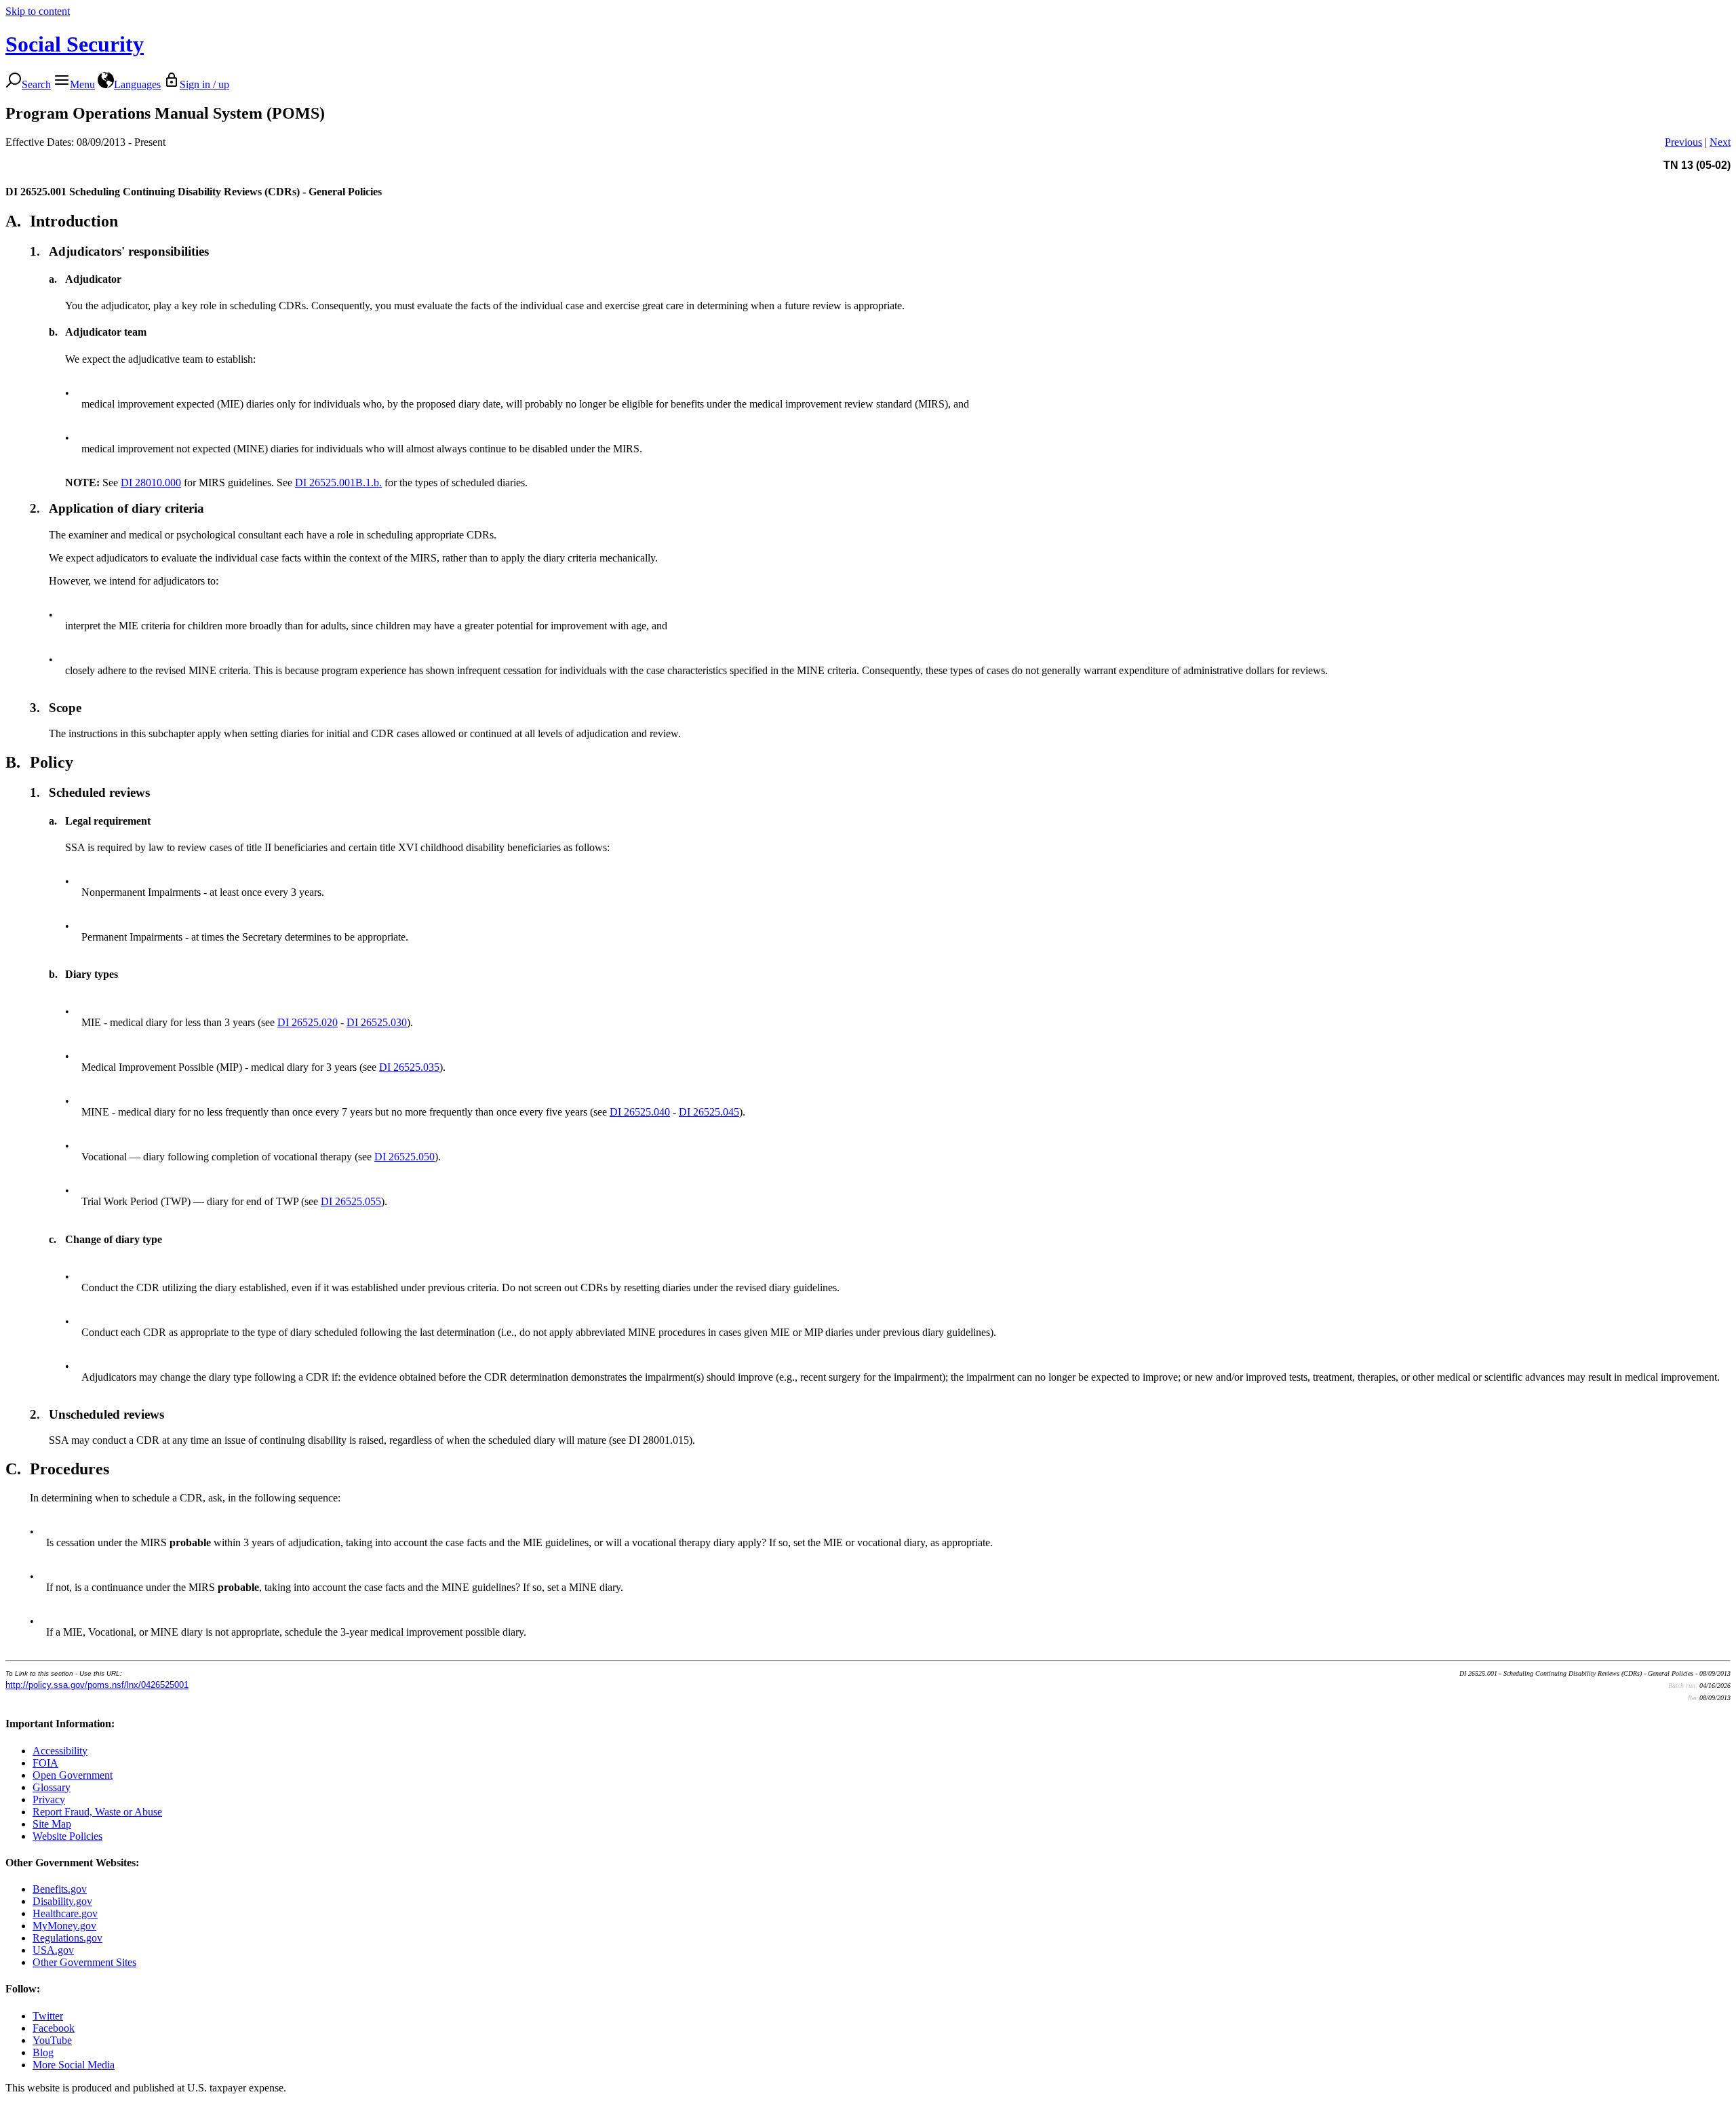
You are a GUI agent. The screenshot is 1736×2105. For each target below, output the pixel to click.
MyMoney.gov (64, 1926)
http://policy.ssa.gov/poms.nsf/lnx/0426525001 (97, 1685)
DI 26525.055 (351, 1201)
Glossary (52, 1787)
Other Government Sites (84, 1962)
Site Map (52, 1824)
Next (1720, 142)
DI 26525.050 (405, 1157)
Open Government (73, 1775)
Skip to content (38, 11)
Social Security (75, 44)
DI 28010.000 (151, 483)
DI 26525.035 (409, 1067)
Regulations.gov (67, 1938)
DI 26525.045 (709, 1112)
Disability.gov (62, 1901)
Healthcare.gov (65, 1913)
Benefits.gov (60, 1889)
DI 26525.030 (377, 1022)
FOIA (45, 1763)
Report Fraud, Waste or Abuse (97, 1812)
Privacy (49, 1799)
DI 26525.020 (308, 1022)
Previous (1683, 142)
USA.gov (53, 1950)
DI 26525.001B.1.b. (338, 483)
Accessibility (60, 1751)
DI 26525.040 (640, 1112)
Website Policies (67, 1836)
